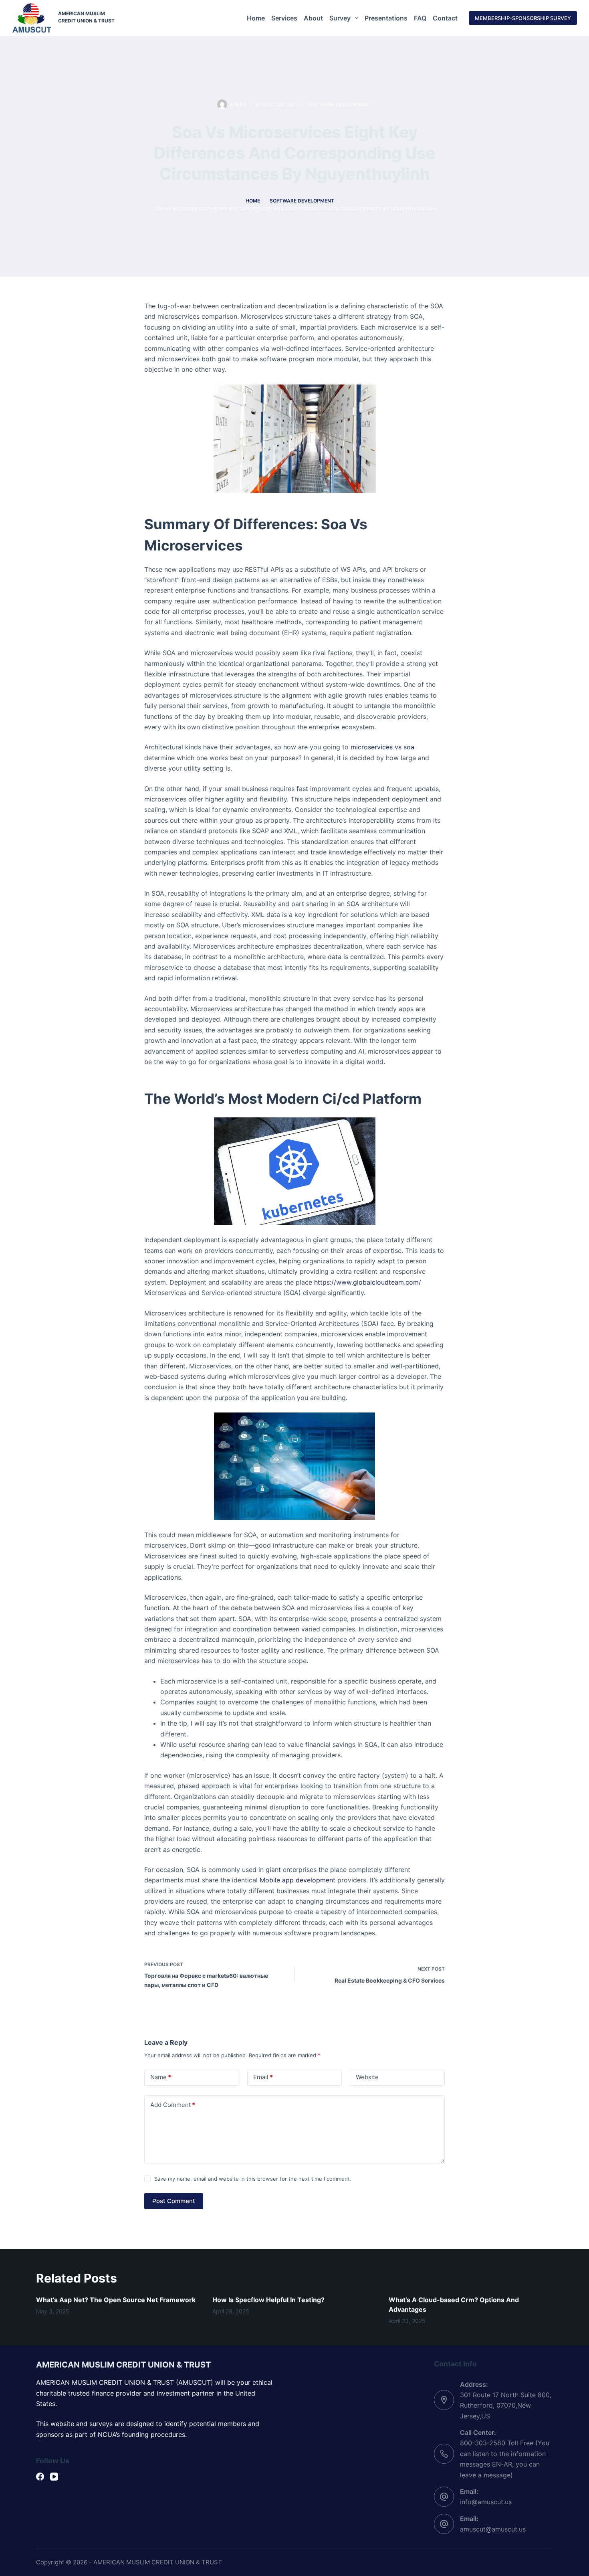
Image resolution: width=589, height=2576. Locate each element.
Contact (445, 18)
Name (161, 2077)
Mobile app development (298, 1880)
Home (256, 18)
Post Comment (174, 2201)
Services (284, 18)
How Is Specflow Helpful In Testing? (268, 2300)
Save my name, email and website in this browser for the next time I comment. (253, 2179)
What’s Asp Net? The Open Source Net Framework (116, 2300)
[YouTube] (54, 2477)
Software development (340, 104)
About (313, 18)
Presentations (386, 18)
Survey (340, 18)
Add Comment (173, 2105)
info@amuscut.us (486, 2502)
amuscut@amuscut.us (493, 2529)
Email (263, 2077)
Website (367, 2077)
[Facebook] (40, 2477)
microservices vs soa (382, 747)
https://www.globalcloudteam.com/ (368, 1282)
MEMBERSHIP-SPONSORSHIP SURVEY (523, 18)
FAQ (420, 18)
